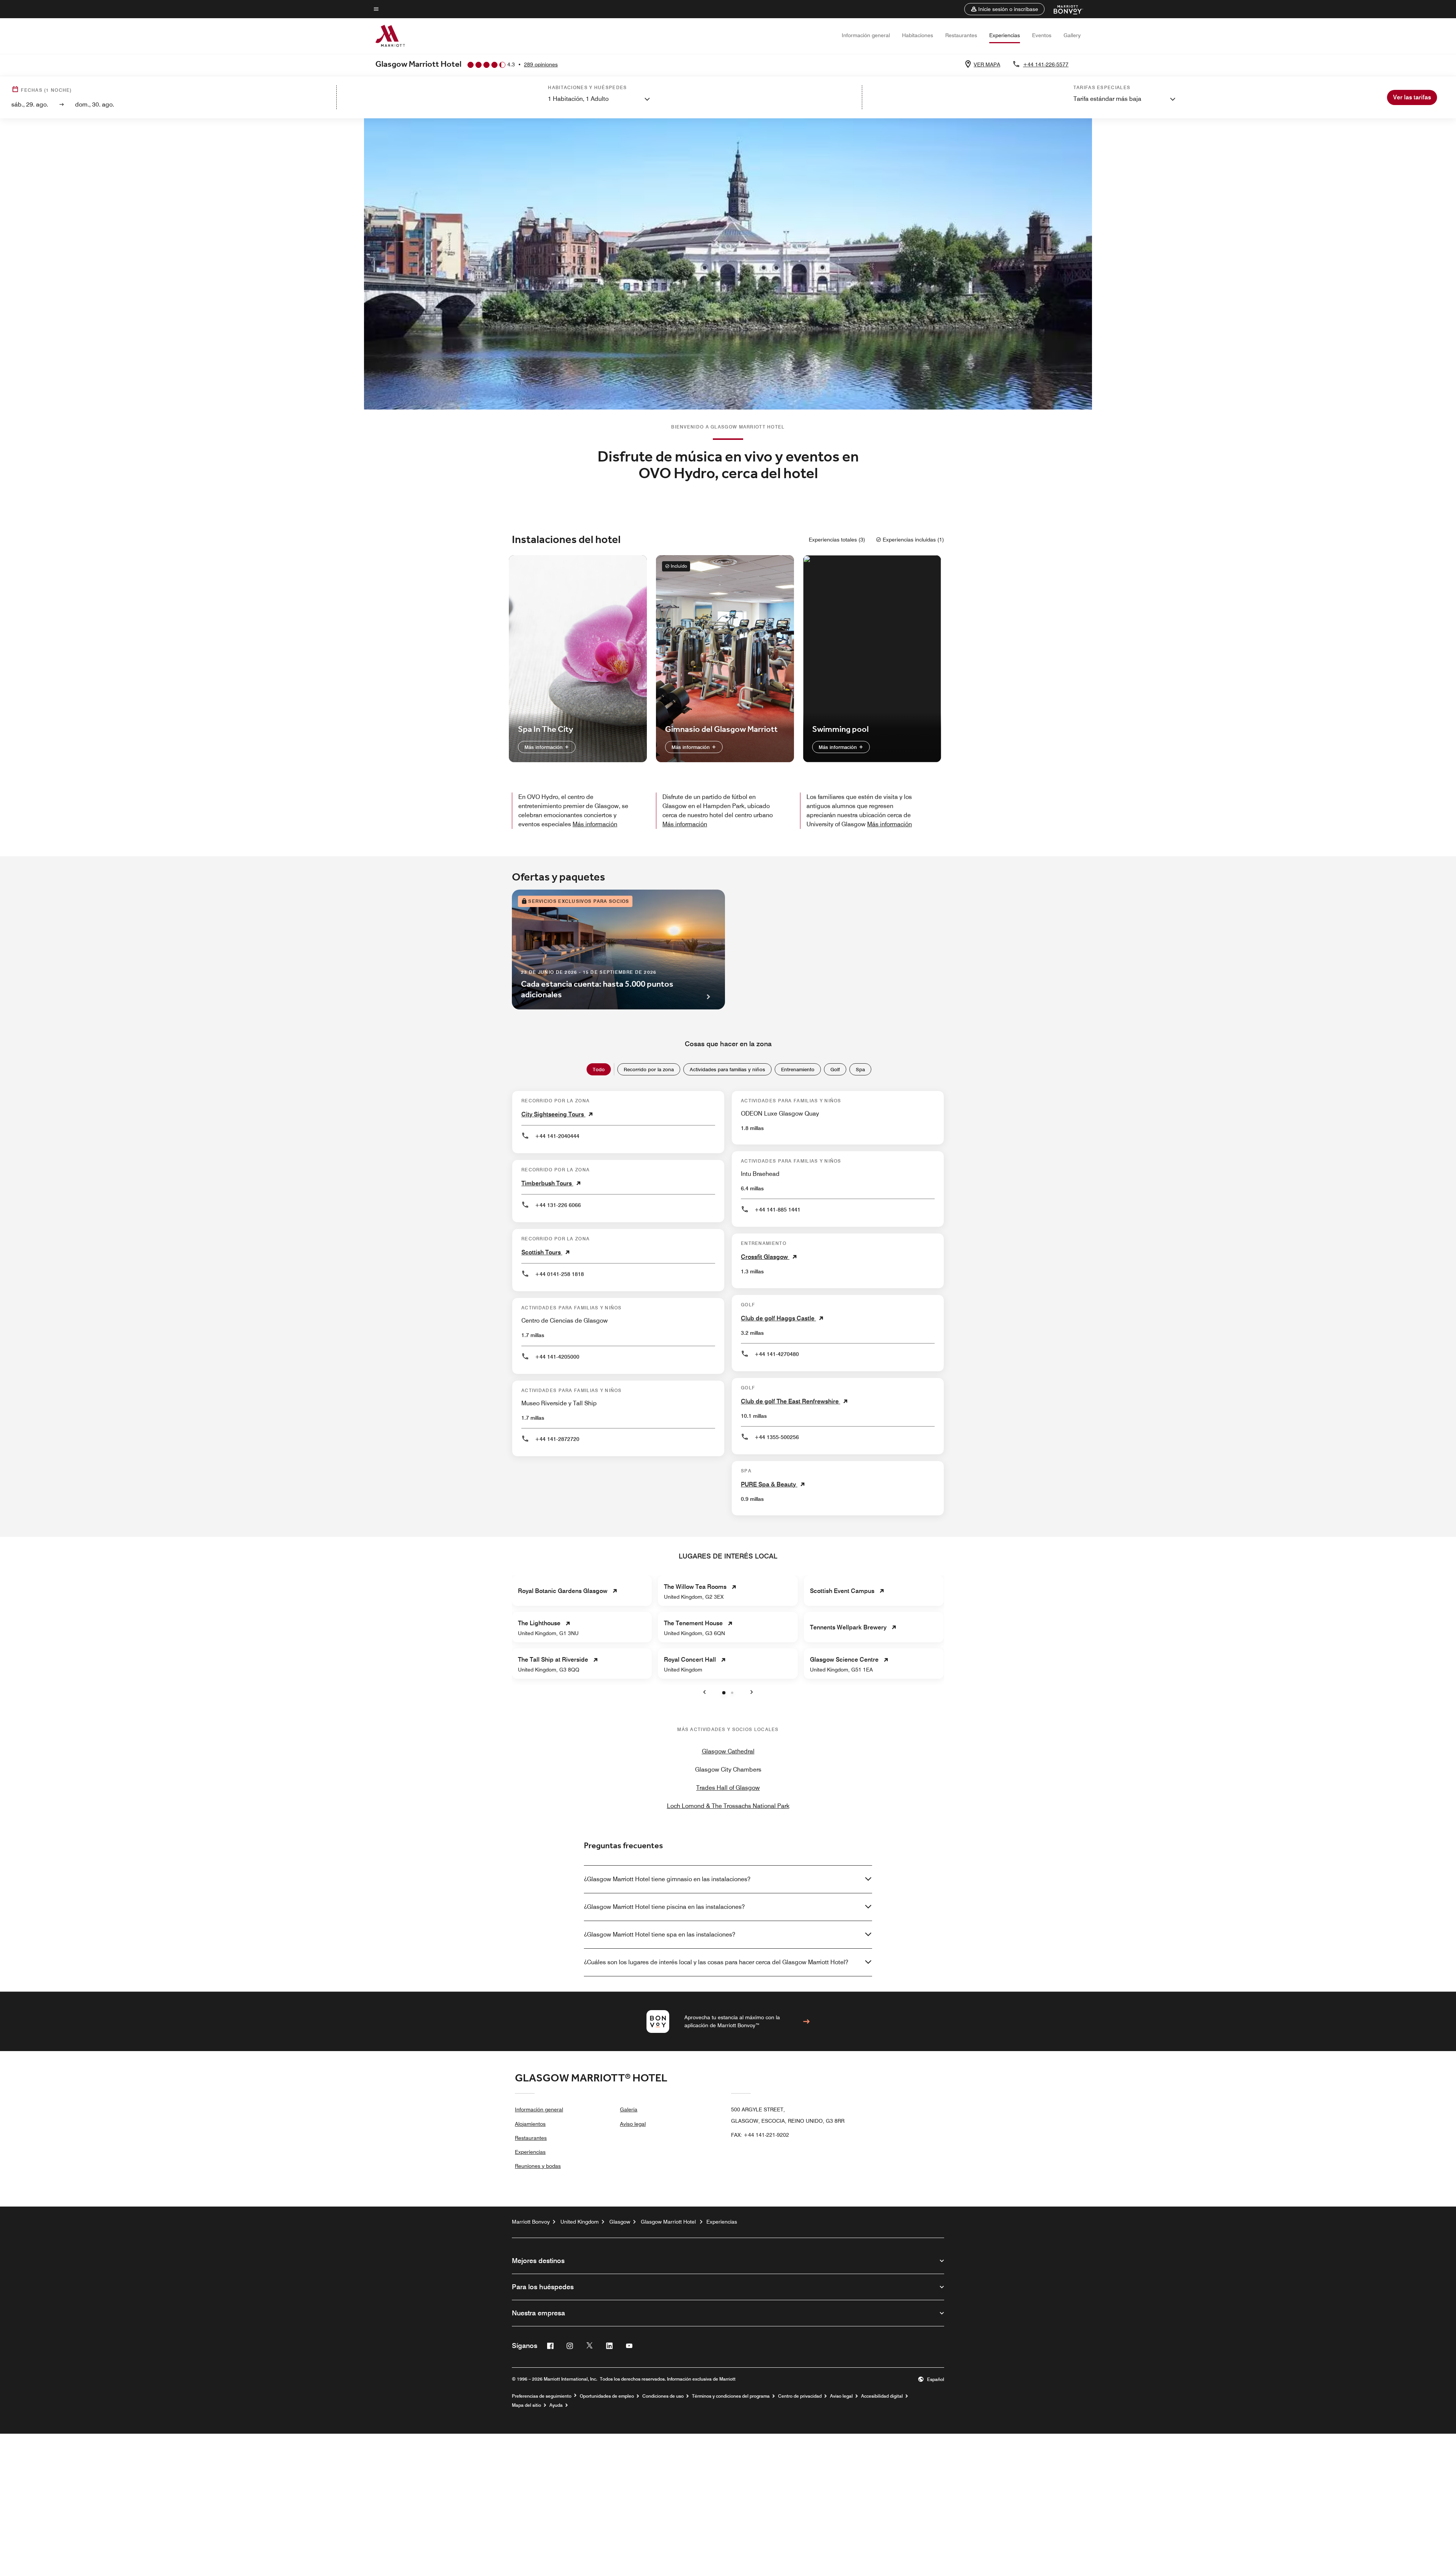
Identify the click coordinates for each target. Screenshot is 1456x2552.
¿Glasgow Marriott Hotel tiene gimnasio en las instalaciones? (667, 1879)
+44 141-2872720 (557, 1439)
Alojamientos (530, 2124)
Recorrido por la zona (649, 1069)
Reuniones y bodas (538, 2166)
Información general (866, 35)
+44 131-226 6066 (558, 1205)
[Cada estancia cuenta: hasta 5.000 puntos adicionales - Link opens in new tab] (618, 950)
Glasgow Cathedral (728, 1751)
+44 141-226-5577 (1046, 64)
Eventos (1042, 35)
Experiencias (1005, 35)
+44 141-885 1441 (777, 1210)
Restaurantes (961, 35)
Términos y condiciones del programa (731, 2396)
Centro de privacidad (800, 2396)
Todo (599, 1069)
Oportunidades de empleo (607, 2396)
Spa (860, 1069)
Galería (629, 2109)
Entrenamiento (798, 1069)
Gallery (1072, 35)
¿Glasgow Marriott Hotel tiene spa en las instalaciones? (660, 1934)
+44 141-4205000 (557, 1357)
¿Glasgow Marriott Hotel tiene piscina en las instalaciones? (664, 1907)
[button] (1004, 9)
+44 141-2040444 (557, 1136)
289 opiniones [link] (541, 64)
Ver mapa (987, 64)
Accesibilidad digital (882, 2396)
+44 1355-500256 (777, 1437)
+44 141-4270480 (777, 1354)
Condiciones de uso (663, 2396)
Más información (544, 747)
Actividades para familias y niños (727, 1069)
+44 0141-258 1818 (559, 1274)
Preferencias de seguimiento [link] (542, 2396)
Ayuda (556, 2405)
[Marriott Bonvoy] (1064, 9)
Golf (835, 1069)
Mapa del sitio (526, 2405)
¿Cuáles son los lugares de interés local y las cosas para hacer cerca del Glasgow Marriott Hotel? (716, 1962)
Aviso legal (633, 2124)
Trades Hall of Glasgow (728, 1788)
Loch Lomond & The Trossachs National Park (728, 1806)
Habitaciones (918, 35)
